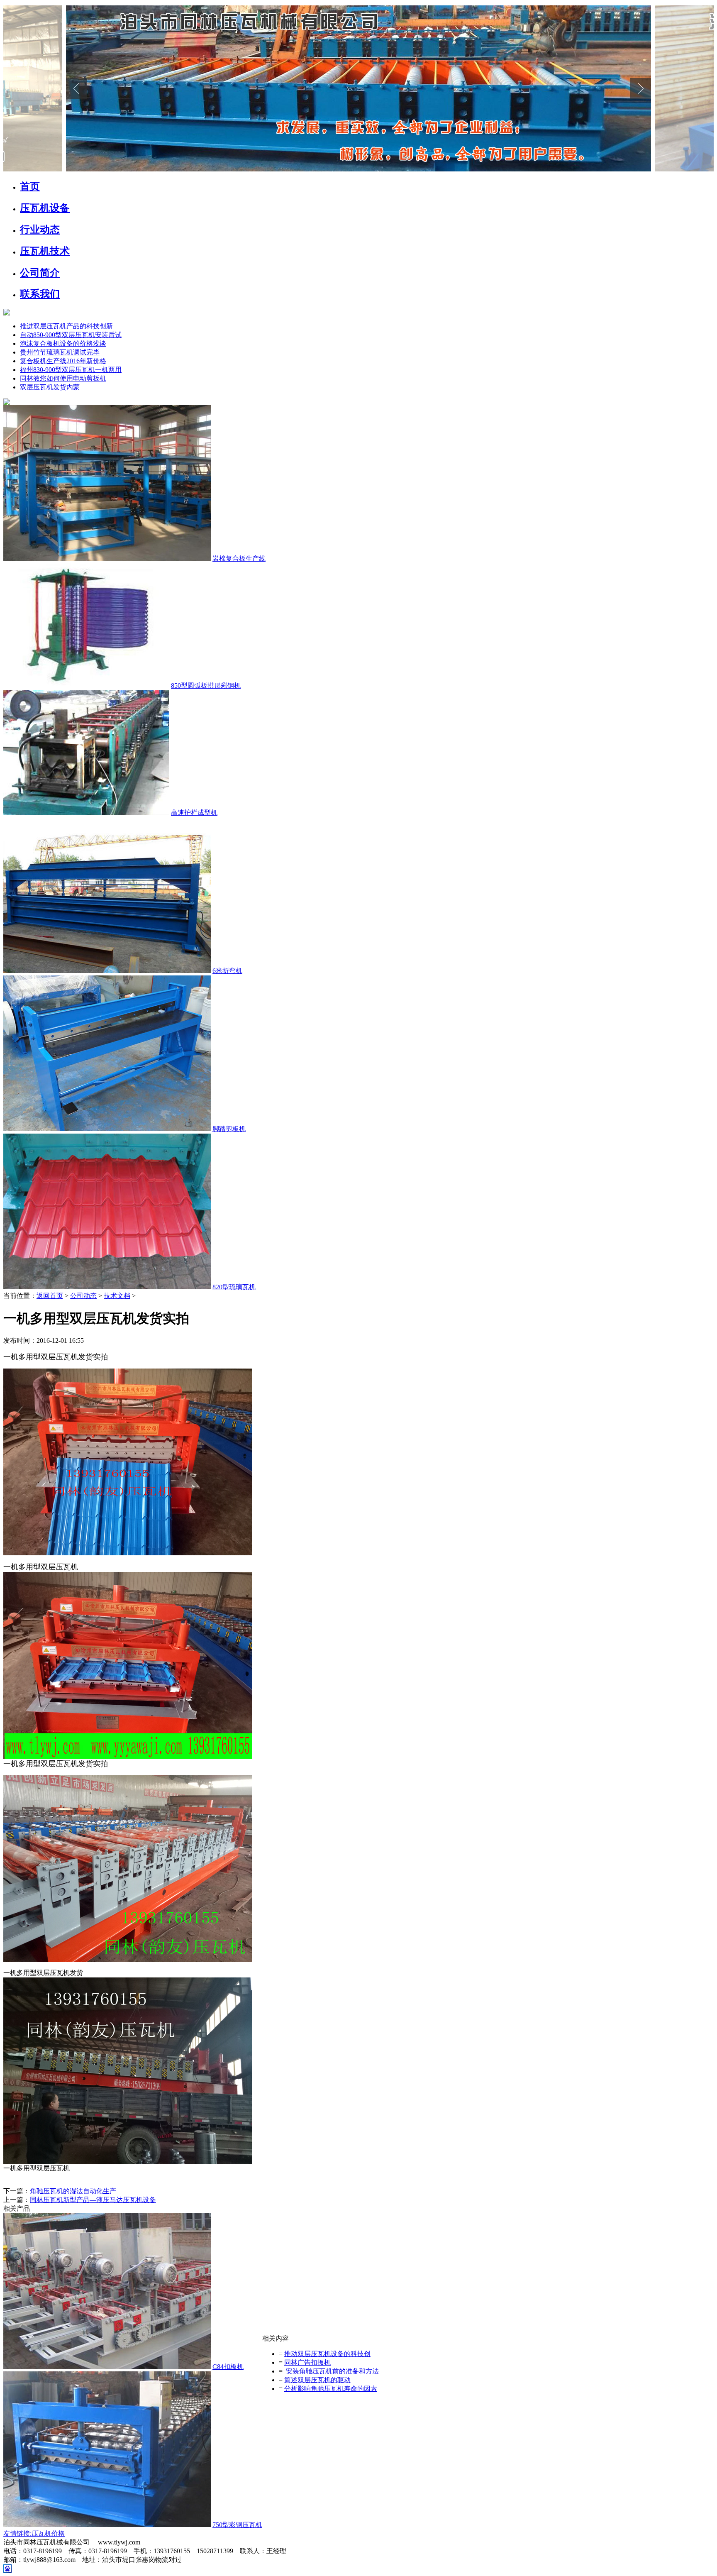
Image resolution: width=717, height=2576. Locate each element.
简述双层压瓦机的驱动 (317, 2380)
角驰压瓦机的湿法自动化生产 (73, 2191)
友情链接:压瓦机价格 (34, 2533)
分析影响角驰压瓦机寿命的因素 (331, 2389)
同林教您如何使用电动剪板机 (63, 378)
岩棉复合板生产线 (239, 558)
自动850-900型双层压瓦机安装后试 (71, 335)
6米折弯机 (227, 971)
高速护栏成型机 (194, 813)
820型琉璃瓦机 (234, 1287)
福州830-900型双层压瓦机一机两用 (71, 370)
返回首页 (50, 1296)
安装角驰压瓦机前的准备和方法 (332, 2371)
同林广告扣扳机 (307, 2362)
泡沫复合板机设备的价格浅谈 (63, 343)
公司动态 (83, 1296)
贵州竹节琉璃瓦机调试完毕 (60, 352)
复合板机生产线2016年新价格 (63, 361)
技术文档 (117, 1296)
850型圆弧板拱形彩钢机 (206, 686)
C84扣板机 (228, 2367)
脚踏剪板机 (229, 1129)
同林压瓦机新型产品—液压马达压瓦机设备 (93, 2200)
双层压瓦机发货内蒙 (50, 387)
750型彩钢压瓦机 (237, 2525)
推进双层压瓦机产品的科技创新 (66, 326)
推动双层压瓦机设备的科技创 (327, 2354)
